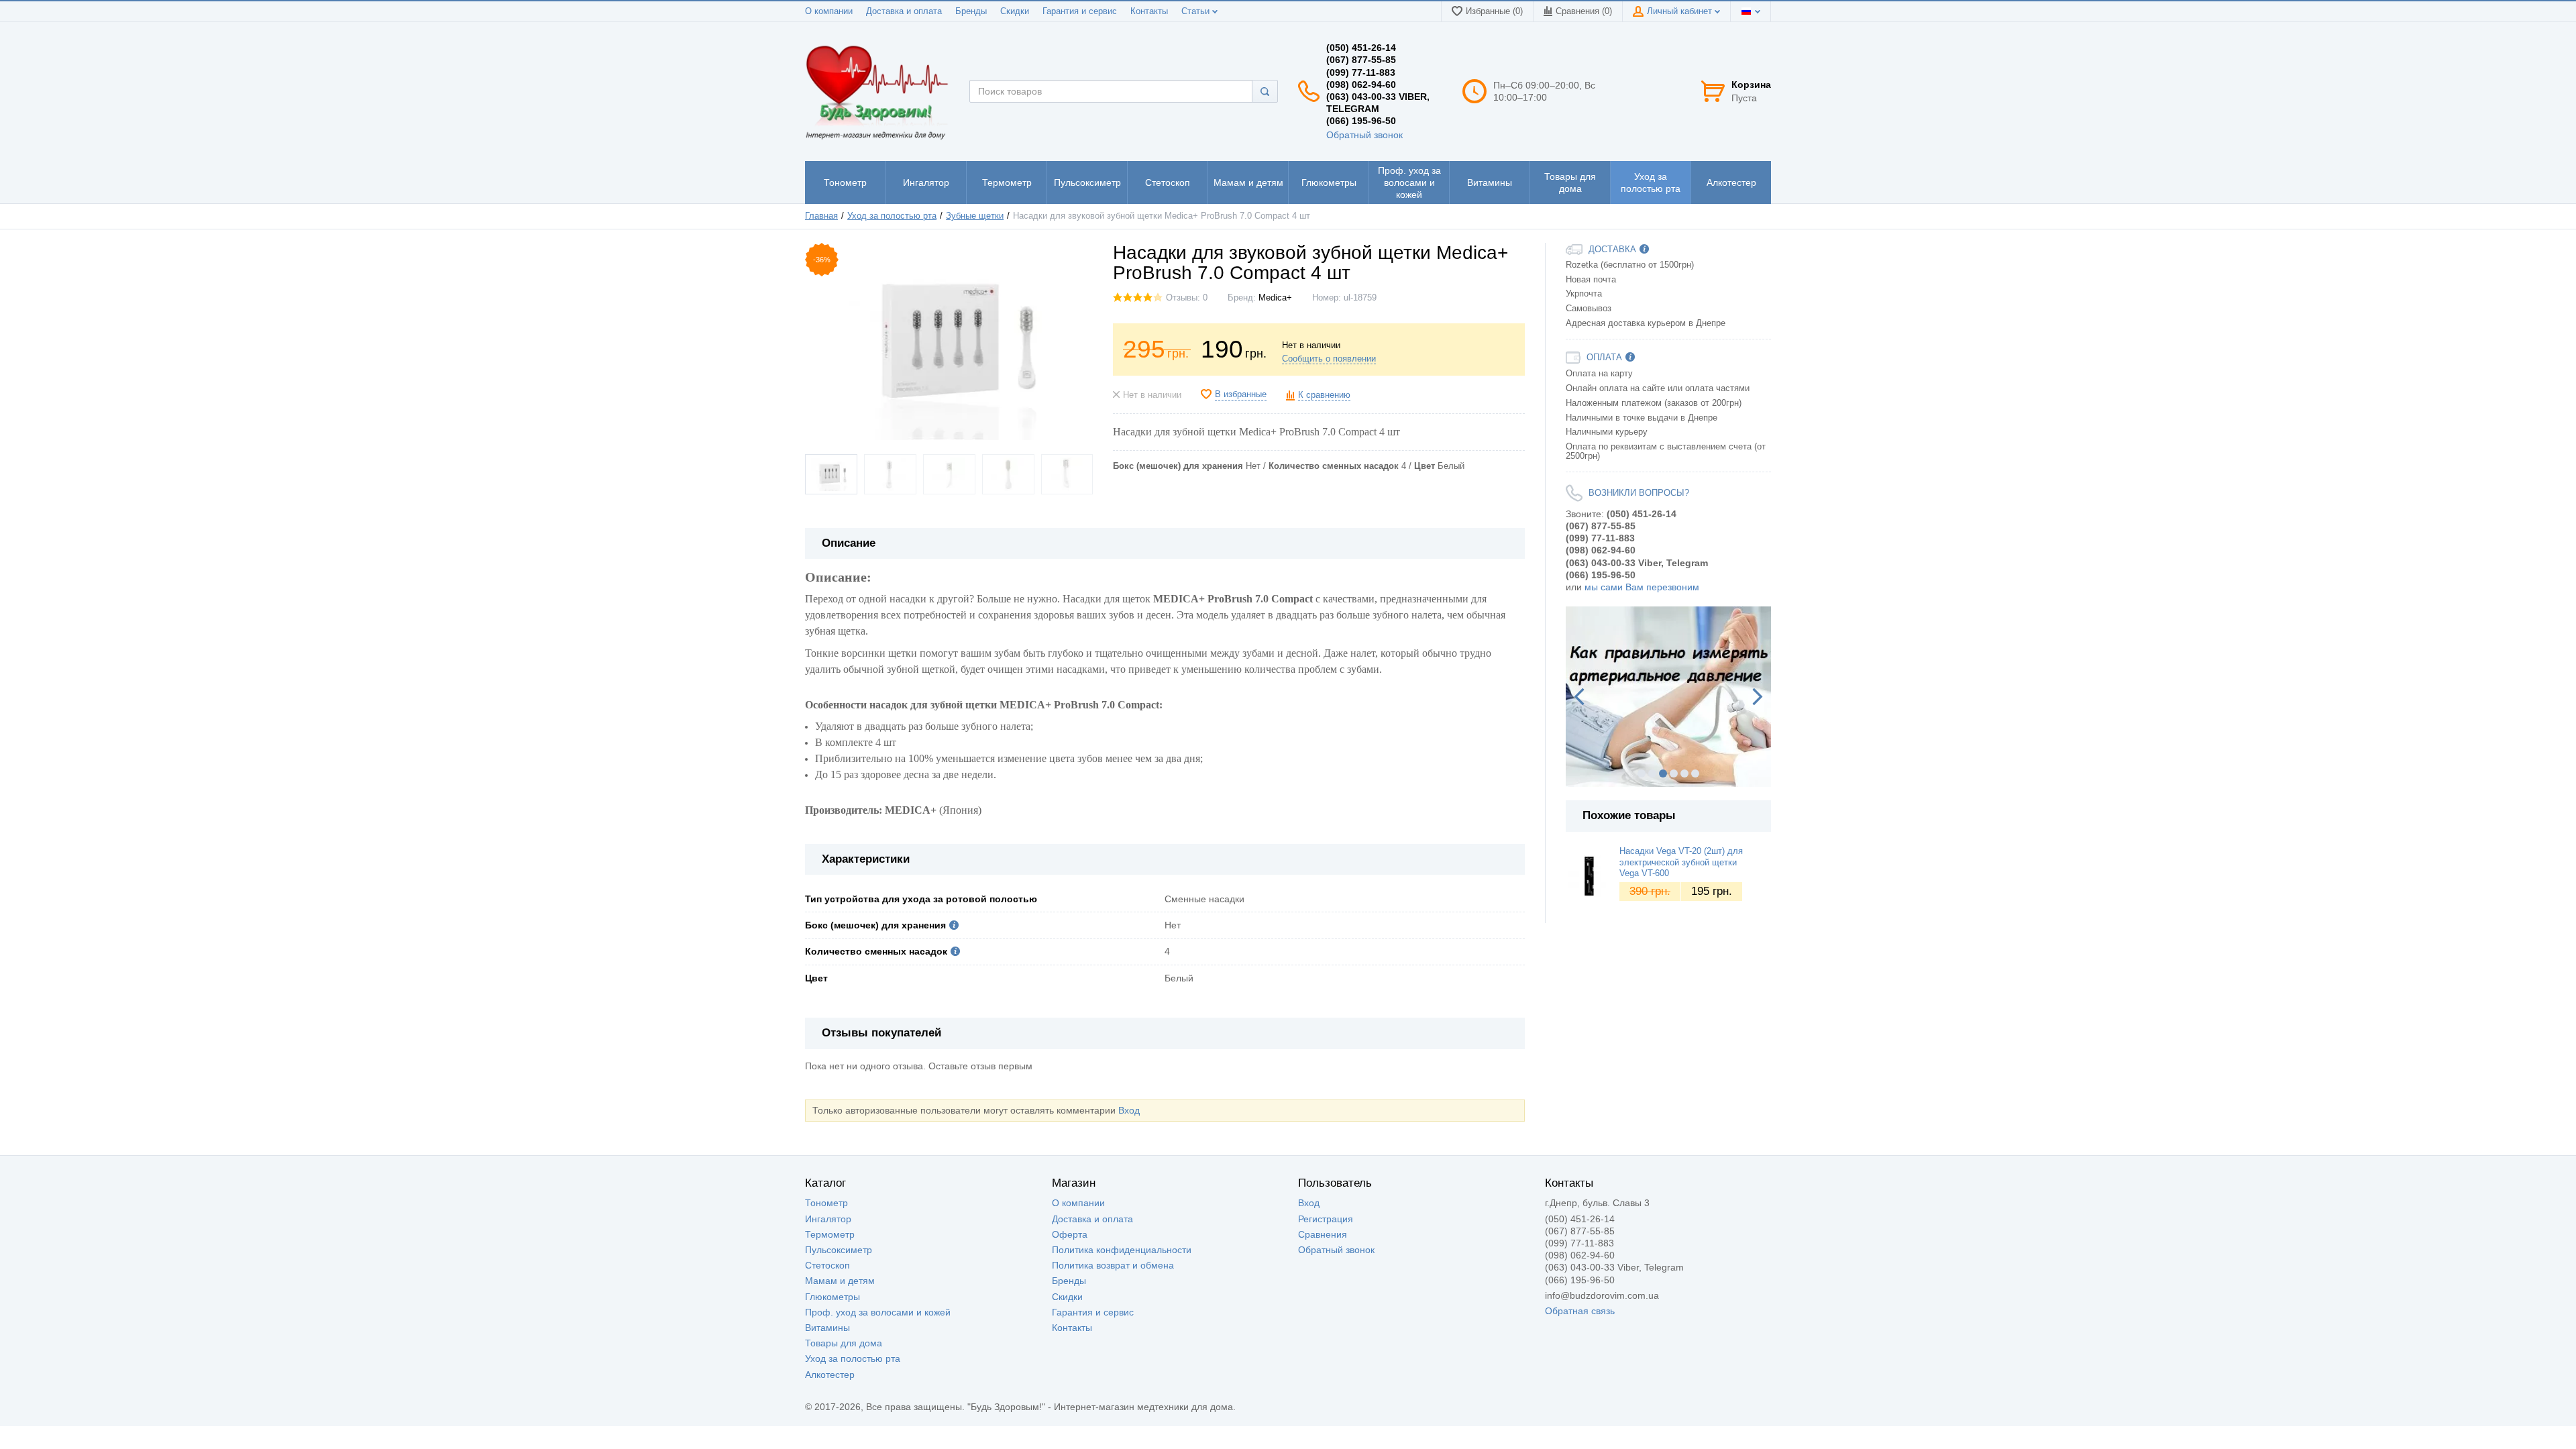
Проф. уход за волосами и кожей (878, 1312)
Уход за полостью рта (853, 1358)
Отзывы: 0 (1187, 298)
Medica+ (1275, 298)
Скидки (1015, 11)
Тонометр (826, 1203)
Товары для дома (844, 1343)
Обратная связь (1580, 1311)
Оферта (1070, 1234)
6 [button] (1695, 773)
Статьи (1197, 11)
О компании (829, 11)
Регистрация (1326, 1219)
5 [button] (1684, 773)
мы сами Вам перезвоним (1642, 587)
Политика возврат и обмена (1113, 1265)
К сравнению (1324, 395)
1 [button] (1642, 773)
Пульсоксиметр (839, 1250)
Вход (1129, 1110)
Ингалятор (828, 1219)
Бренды (971, 11)
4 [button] (1674, 773)
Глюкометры (833, 1297)
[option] (1669, 697)
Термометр (830, 1234)
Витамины (827, 1328)
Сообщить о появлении (1329, 359)
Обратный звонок (1364, 135)
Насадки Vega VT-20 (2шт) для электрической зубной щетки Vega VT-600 (1681, 862)
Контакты (1149, 11)
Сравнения (1323, 1234)
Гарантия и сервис (1080, 11)
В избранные (1241, 394)
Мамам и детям (840, 1281)
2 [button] (1652, 773)
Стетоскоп (827, 1265)
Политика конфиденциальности (1122, 1250)
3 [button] (1663, 773)
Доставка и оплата (904, 11)
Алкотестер (830, 1375)
